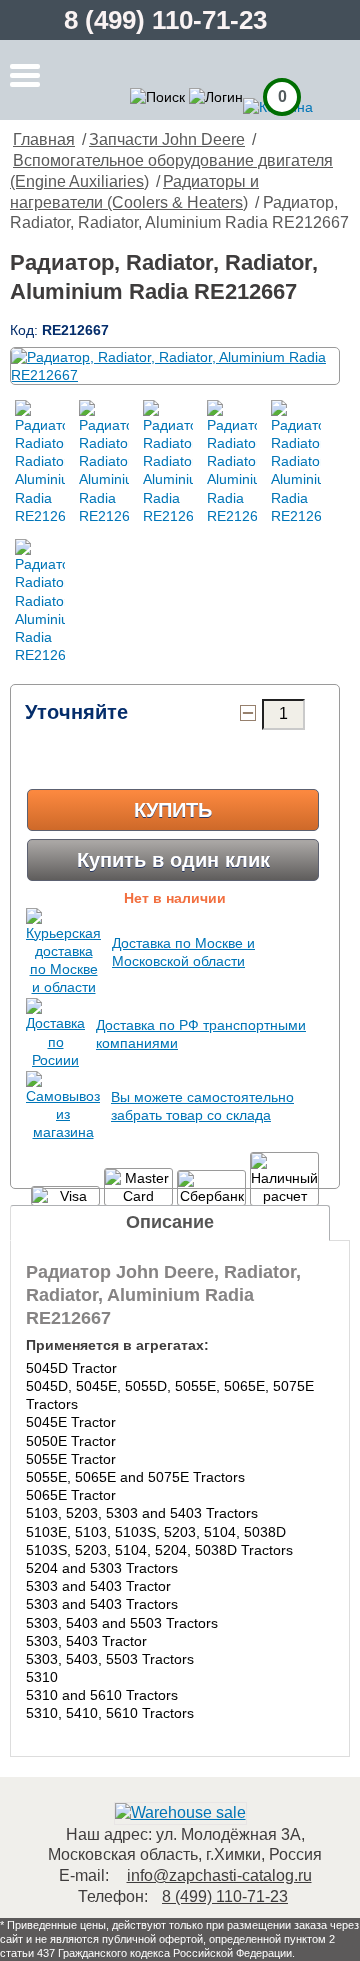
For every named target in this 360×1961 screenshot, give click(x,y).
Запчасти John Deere (167, 139)
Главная (44, 139)
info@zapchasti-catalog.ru (219, 1875)
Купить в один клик (173, 860)
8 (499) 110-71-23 (165, 20)
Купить (173, 810)
